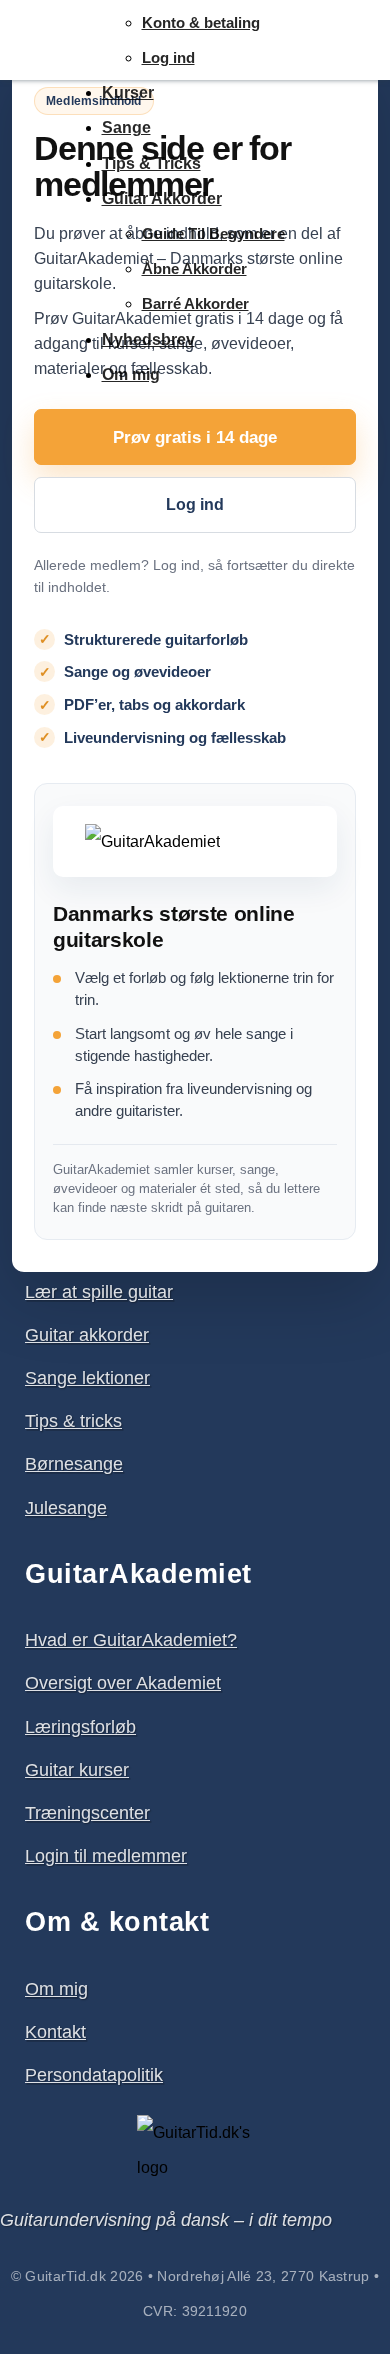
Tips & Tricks (151, 163)
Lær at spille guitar (99, 1292)
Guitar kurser (77, 1770)
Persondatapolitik (94, 2075)
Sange (126, 127)
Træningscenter (87, 1813)
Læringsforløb (80, 1727)
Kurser (128, 92)
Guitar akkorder (87, 1335)
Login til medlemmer (106, 1856)
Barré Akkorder (195, 303)
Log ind (168, 57)
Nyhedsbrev (148, 339)
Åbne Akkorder (194, 268)
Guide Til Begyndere (213, 233)
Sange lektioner (87, 1378)
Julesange (66, 1508)
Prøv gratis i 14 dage (195, 437)
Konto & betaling (201, 22)
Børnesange (74, 1464)
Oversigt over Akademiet (123, 1683)
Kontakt (55, 2032)
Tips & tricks (73, 1421)
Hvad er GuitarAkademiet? (131, 1640)
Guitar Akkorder (162, 198)
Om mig (131, 374)
